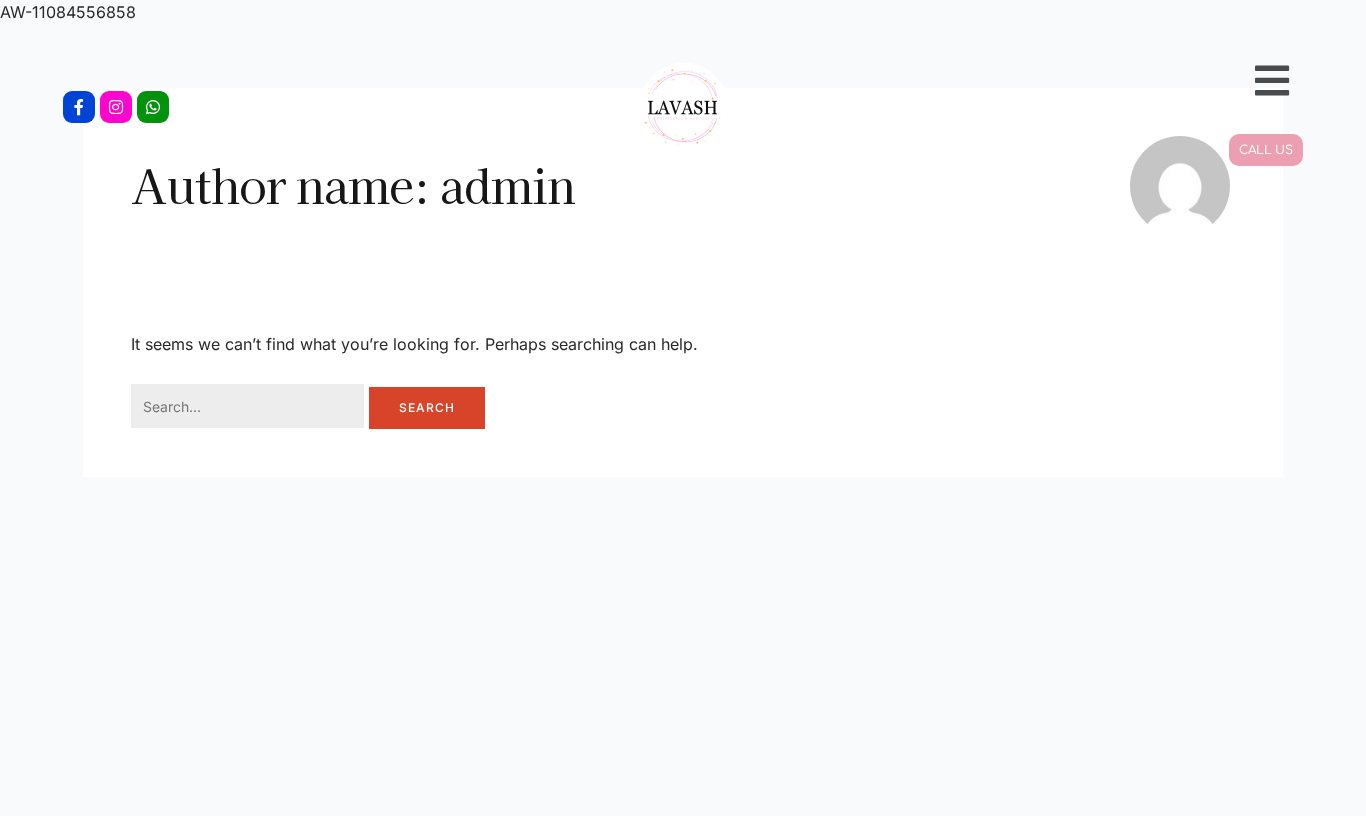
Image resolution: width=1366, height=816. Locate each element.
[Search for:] (250, 408)
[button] (1103, 80)
